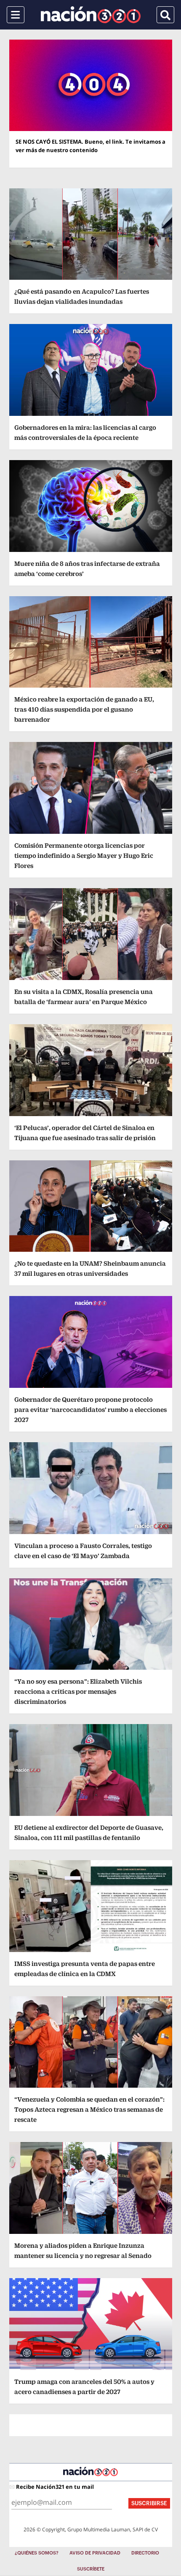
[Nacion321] (91, 15)
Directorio (145, 2553)
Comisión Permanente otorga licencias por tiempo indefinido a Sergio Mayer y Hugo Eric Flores (84, 856)
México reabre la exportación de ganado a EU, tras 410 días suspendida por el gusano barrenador (84, 709)
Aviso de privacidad (95, 2553)
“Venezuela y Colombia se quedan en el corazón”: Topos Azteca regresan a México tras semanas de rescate (89, 2109)
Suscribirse (149, 2503)
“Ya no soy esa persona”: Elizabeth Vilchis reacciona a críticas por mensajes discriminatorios (78, 1691)
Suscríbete (91, 2569)
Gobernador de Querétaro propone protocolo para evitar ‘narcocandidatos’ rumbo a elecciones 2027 (90, 1410)
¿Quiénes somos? (37, 2553)
